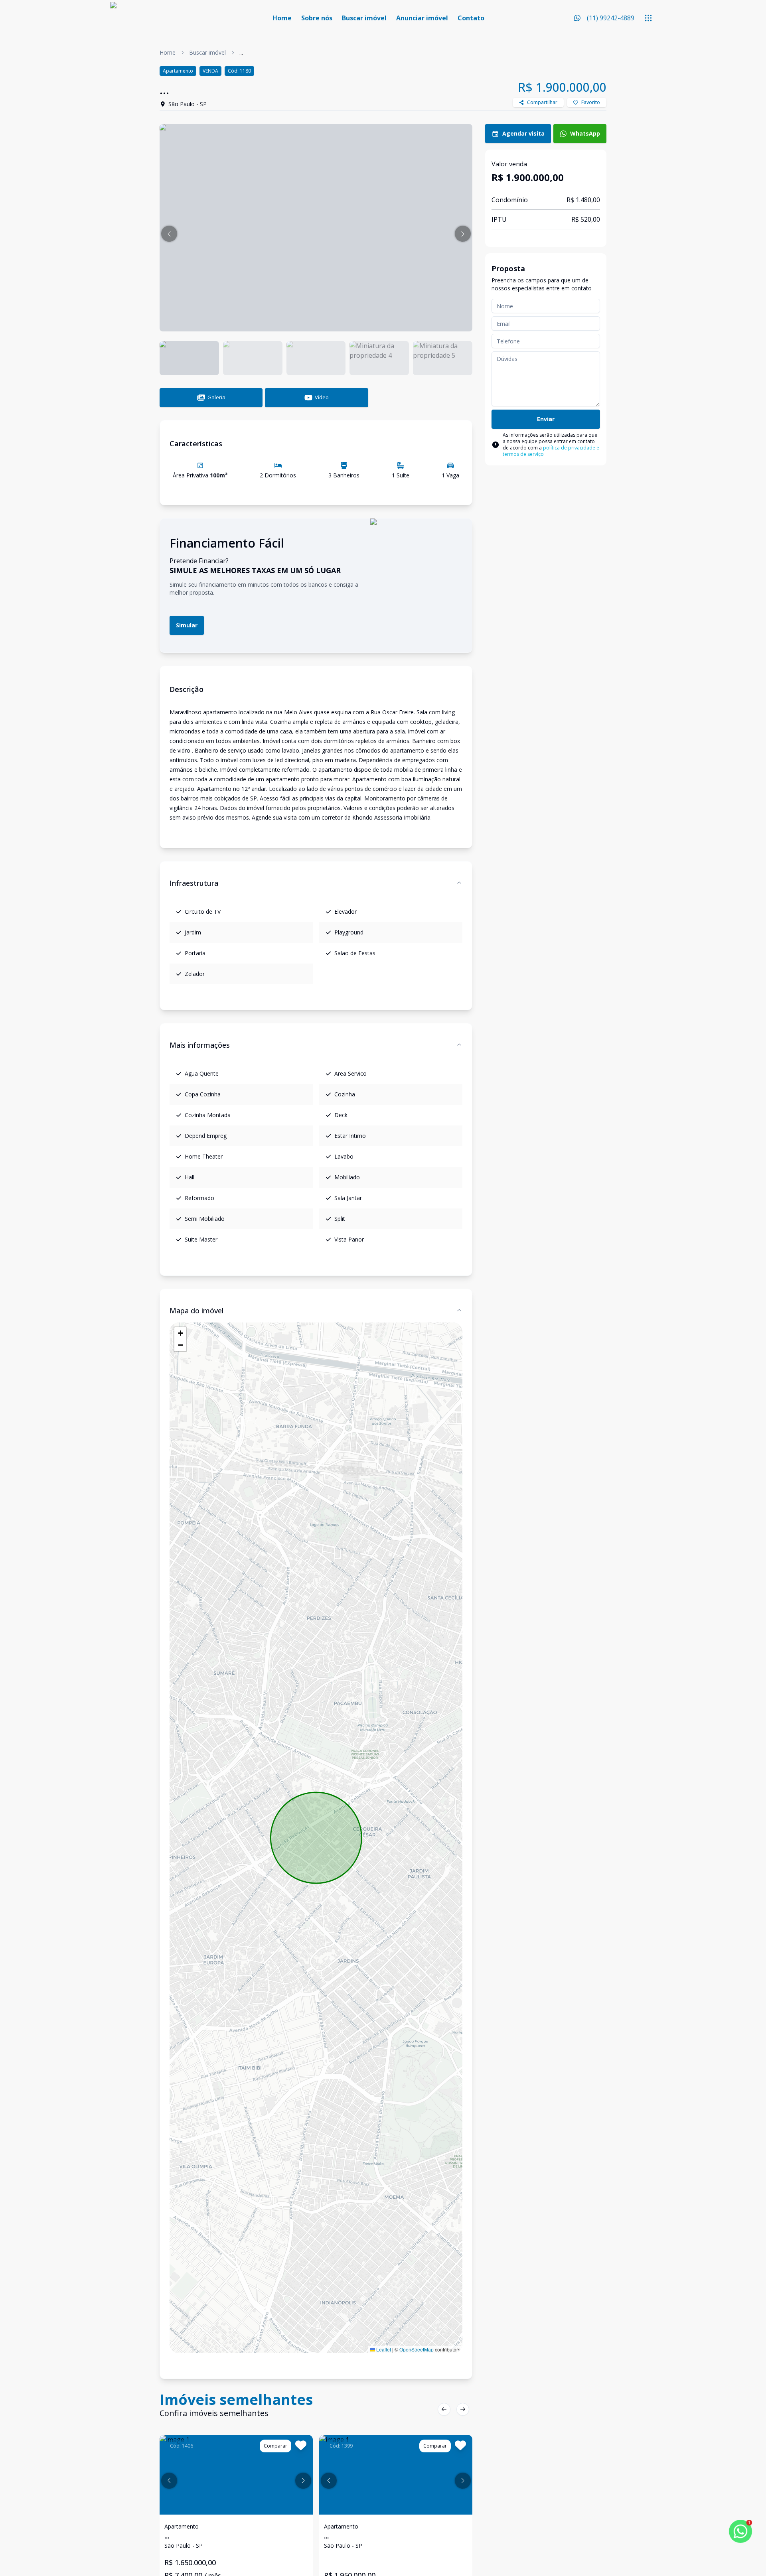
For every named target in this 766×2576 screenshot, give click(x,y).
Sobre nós (317, 18)
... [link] (241, 52)
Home (282, 18)
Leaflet (383, 2349)
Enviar (546, 419)
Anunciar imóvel (422, 18)
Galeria (216, 397)
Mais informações (200, 1045)
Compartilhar (542, 102)
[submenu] (648, 18)
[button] (169, 234)
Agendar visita (523, 133)
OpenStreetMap (417, 2349)
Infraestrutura (194, 883)
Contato (471, 18)
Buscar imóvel (364, 18)
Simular (187, 625)
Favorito (591, 102)
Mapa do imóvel (196, 1311)
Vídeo (322, 397)
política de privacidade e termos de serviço (551, 451)
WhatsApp (585, 133)
